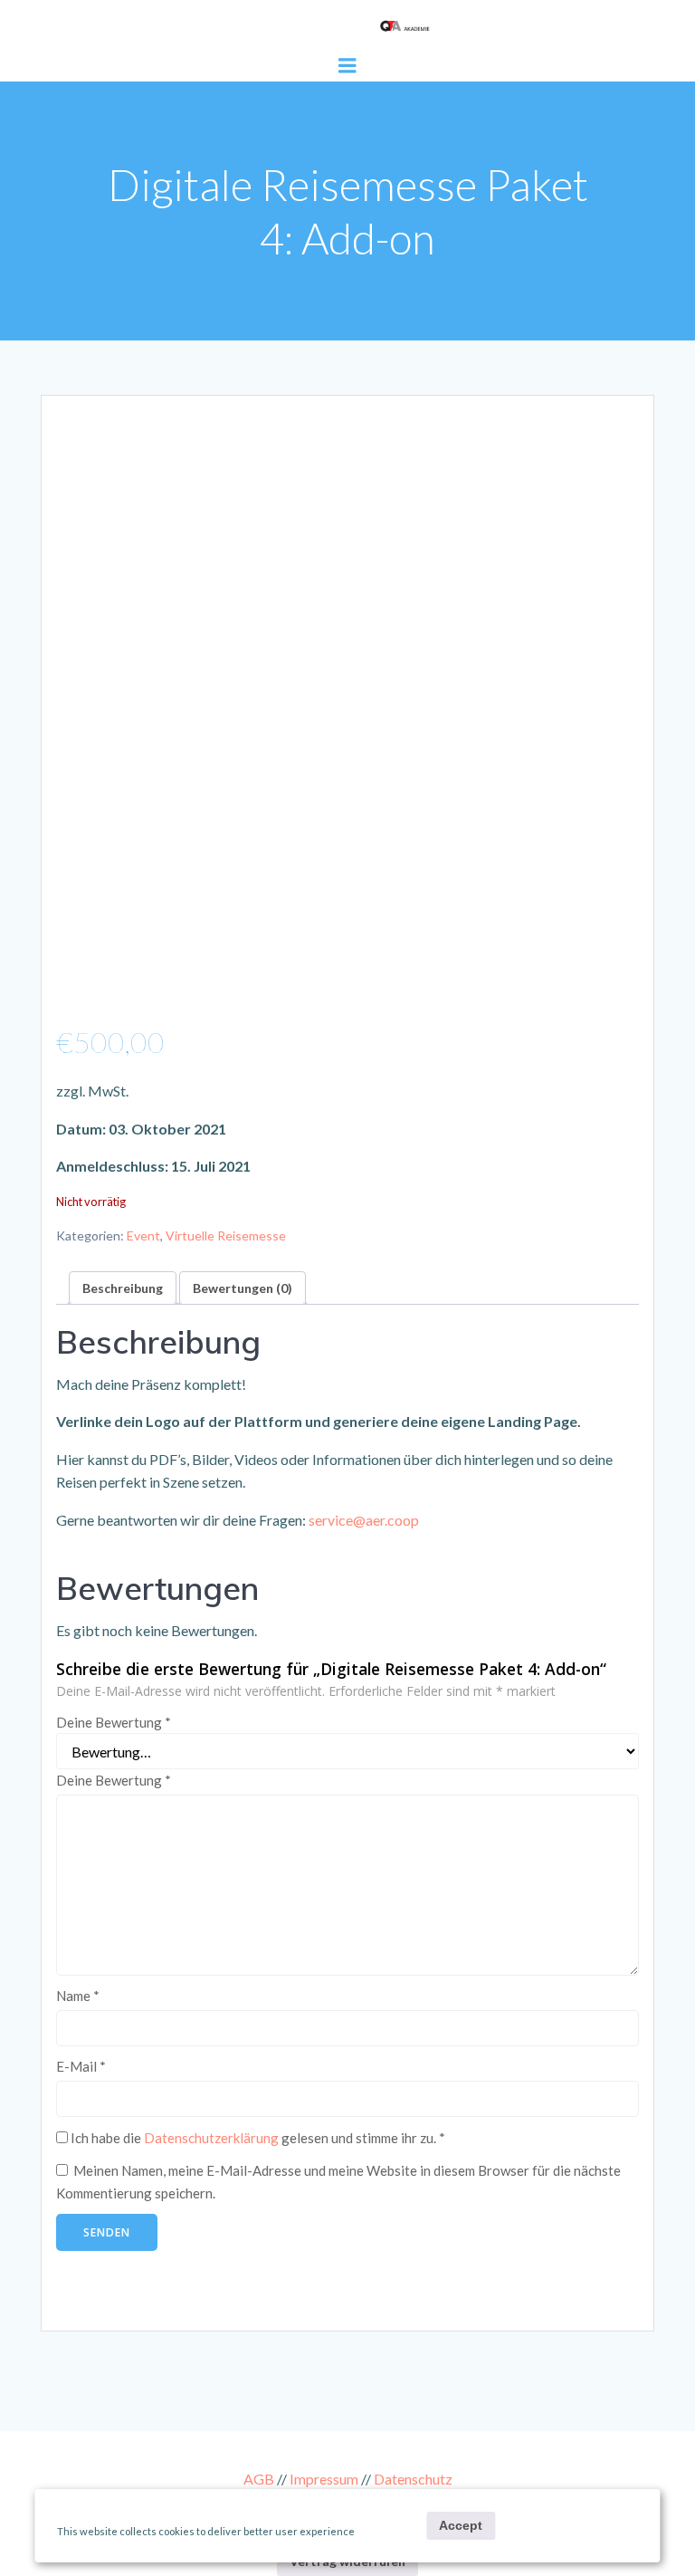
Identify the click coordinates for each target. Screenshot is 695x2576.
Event (143, 1235)
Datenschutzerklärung (211, 2138)
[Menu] (347, 66)
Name (78, 1996)
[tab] (123, 1288)
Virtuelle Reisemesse (226, 1235)
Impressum (324, 2479)
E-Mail (81, 2066)
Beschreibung (123, 1288)
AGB (259, 2479)
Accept (461, 2525)
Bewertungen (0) (243, 1288)
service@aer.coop (364, 1520)
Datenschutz (413, 2479)
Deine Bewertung (114, 1722)
